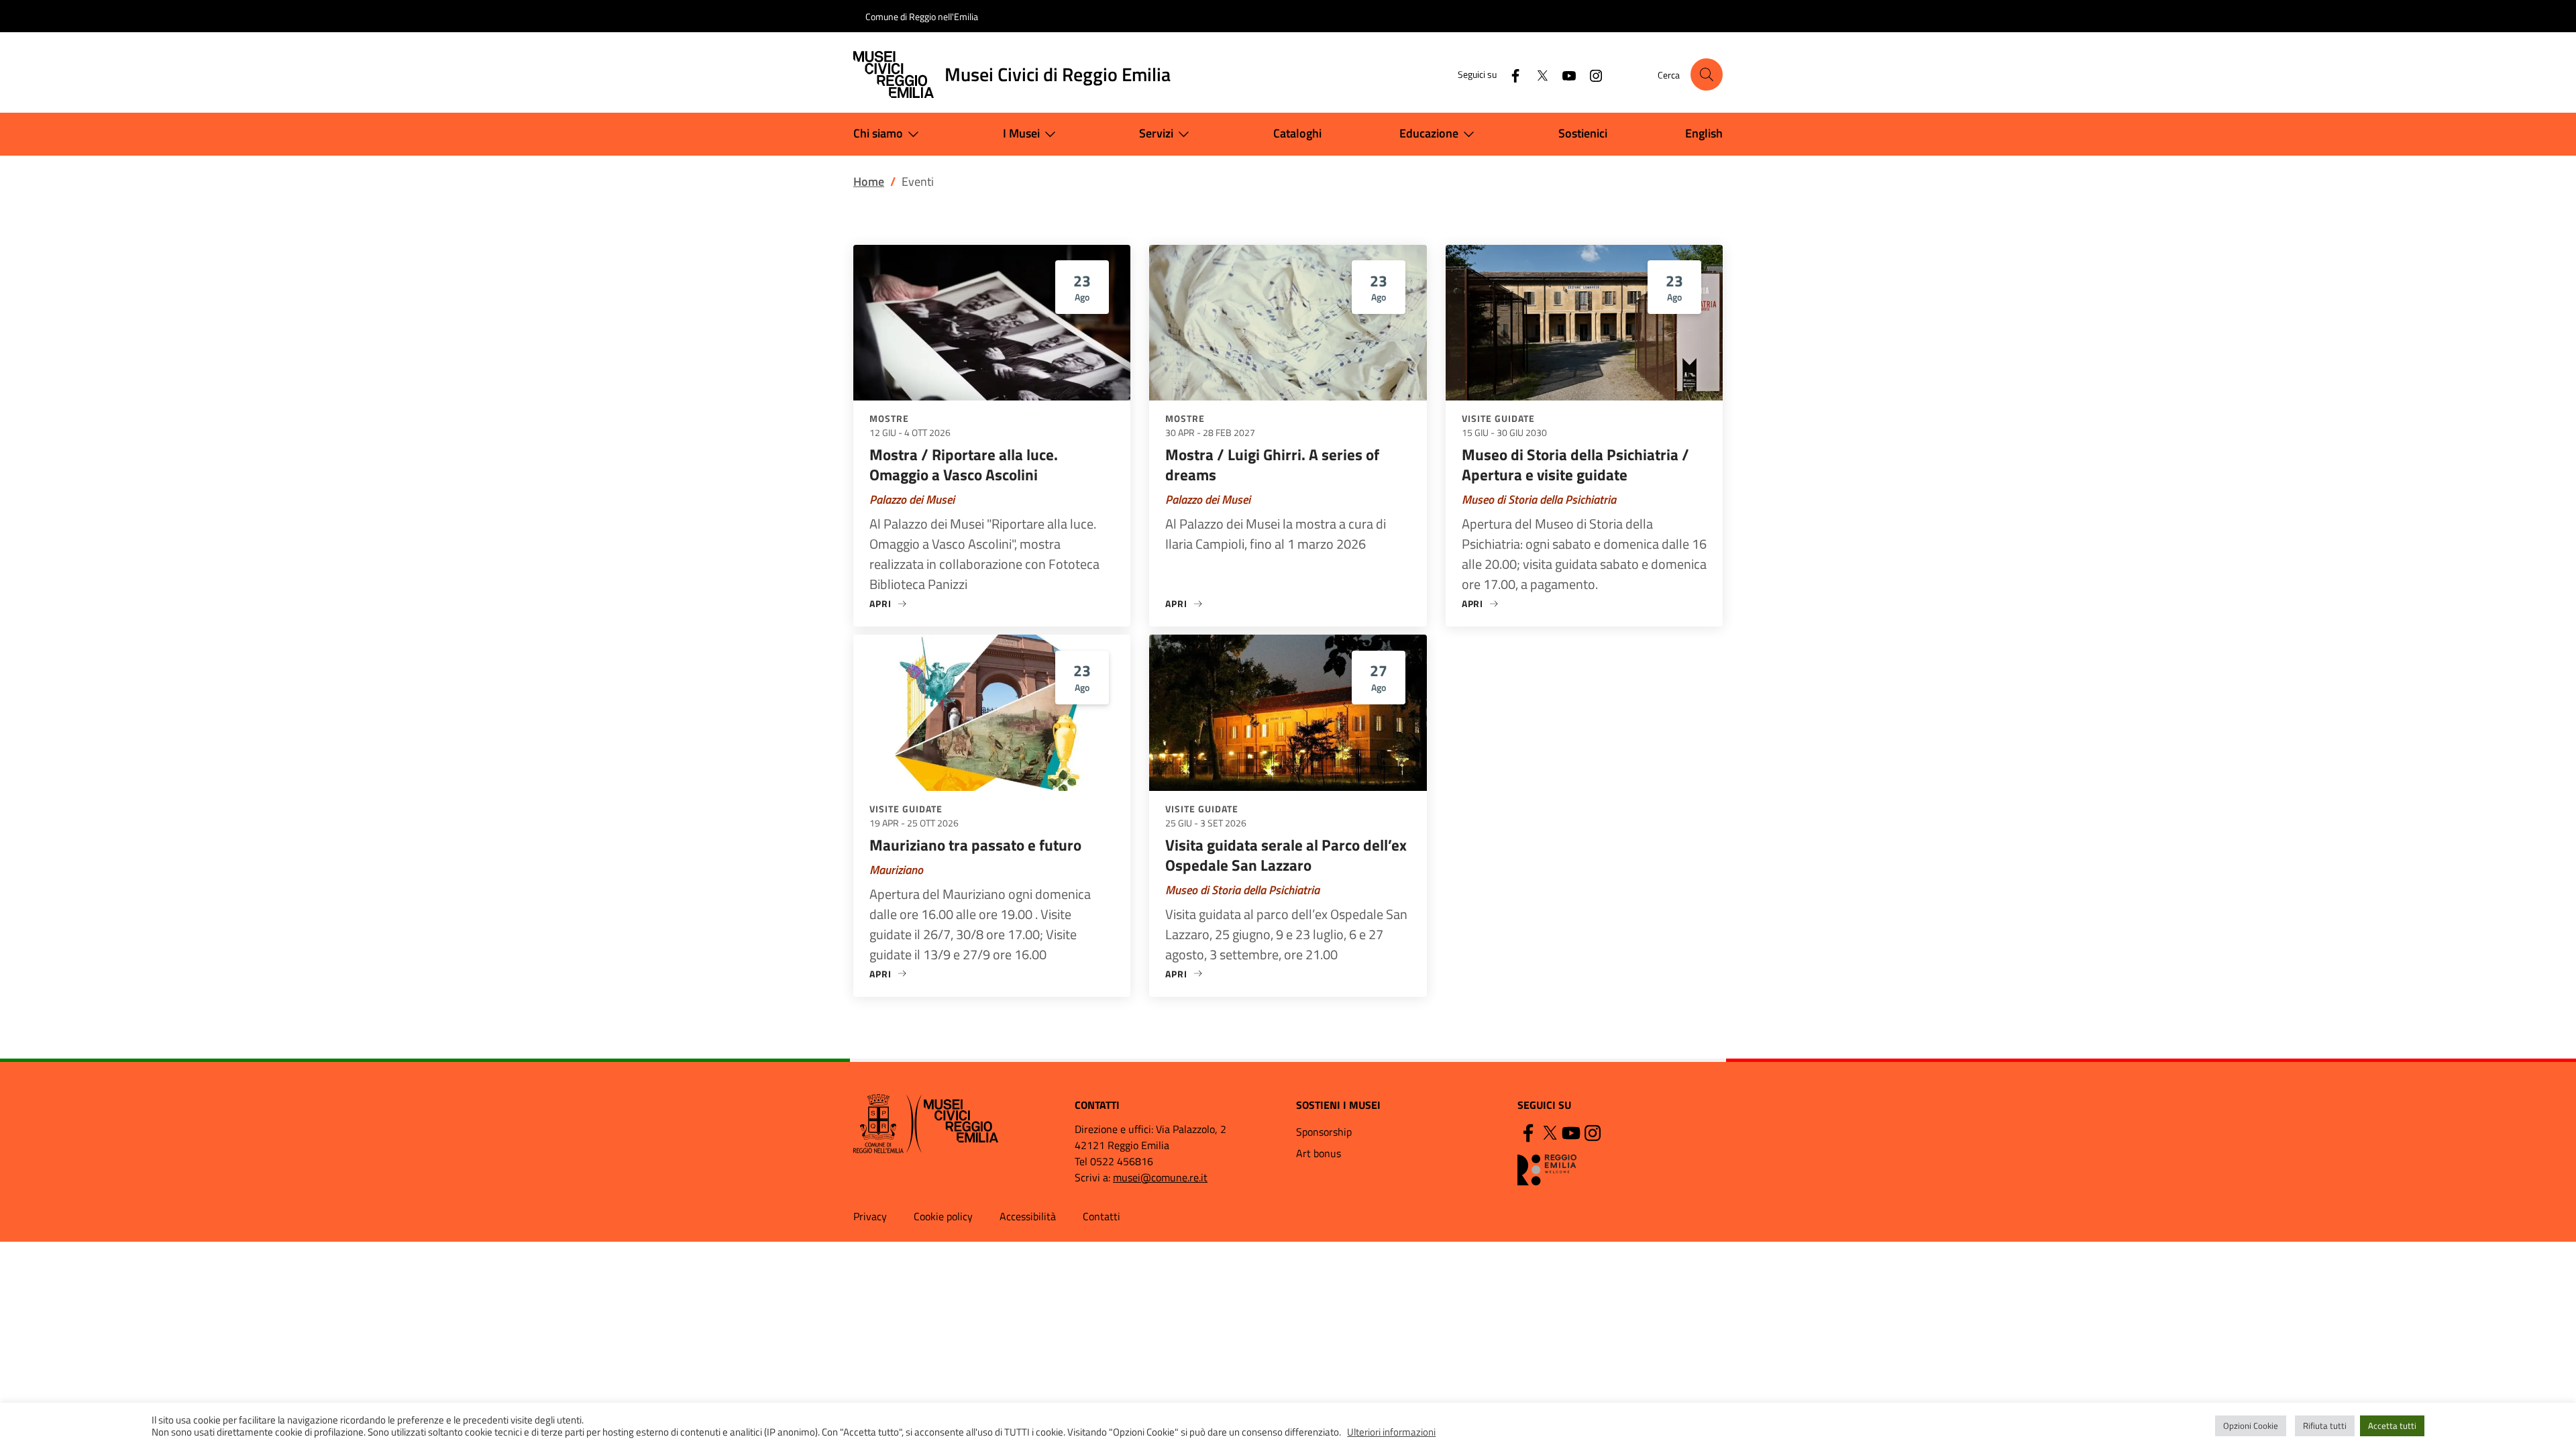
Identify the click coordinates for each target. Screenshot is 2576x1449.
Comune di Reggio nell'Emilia (922, 16)
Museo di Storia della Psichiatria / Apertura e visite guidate (1575, 465)
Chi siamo (878, 133)
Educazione (1429, 133)
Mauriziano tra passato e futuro (975, 845)
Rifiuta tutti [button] (2325, 1426)
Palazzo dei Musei (912, 499)
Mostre (889, 418)
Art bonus (1319, 1153)
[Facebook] (1510, 74)
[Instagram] (1591, 74)
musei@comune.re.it (1160, 1177)
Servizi (1156, 133)
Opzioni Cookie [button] (2251, 1426)
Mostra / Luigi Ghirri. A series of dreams (1272, 465)
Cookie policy (943, 1216)
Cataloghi (1297, 133)
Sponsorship (1324, 1132)
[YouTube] (1564, 74)
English (1704, 133)
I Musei (1021, 133)
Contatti (1102, 1216)
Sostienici (1583, 133)
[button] (1707, 74)
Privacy (870, 1216)
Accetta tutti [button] (2392, 1426)
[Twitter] (1537, 74)
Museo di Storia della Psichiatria (1539, 499)
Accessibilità (1028, 1216)
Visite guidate (1498, 418)
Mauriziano (896, 870)
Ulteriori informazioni (1391, 1432)
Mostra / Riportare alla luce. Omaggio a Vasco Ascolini (964, 465)
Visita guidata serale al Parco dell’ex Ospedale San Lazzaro (1286, 855)
